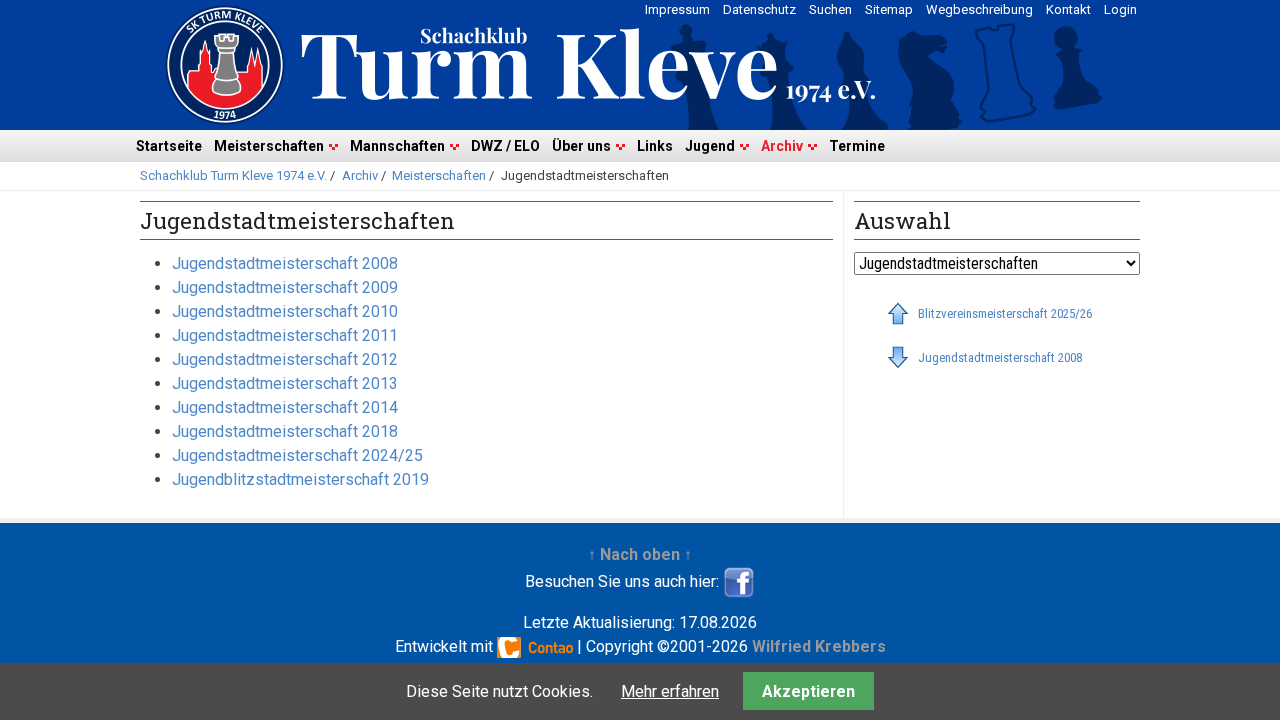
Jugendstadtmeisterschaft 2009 (285, 287)
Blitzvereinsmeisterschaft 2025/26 (1005, 313)
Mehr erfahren (670, 691)
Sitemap (889, 9)
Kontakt (1068, 9)
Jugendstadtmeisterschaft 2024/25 (297, 455)
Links (655, 146)
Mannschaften (397, 146)
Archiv (782, 146)
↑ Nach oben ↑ (640, 554)
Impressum (677, 9)
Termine (857, 146)
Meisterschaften (269, 146)
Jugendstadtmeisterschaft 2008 (285, 263)
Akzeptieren (808, 691)
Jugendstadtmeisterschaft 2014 (285, 407)
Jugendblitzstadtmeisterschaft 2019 (300, 479)
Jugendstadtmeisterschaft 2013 (285, 383)
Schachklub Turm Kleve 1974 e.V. (233, 175)
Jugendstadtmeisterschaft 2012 (285, 359)
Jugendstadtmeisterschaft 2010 (285, 311)
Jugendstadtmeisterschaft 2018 (285, 431)
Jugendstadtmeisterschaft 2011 (285, 335)
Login (1120, 9)
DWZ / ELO (505, 146)
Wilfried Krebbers (819, 646)
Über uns (581, 146)
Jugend (710, 146)
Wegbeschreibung (979, 9)
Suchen (830, 9)
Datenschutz (759, 9)
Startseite (169, 146)
